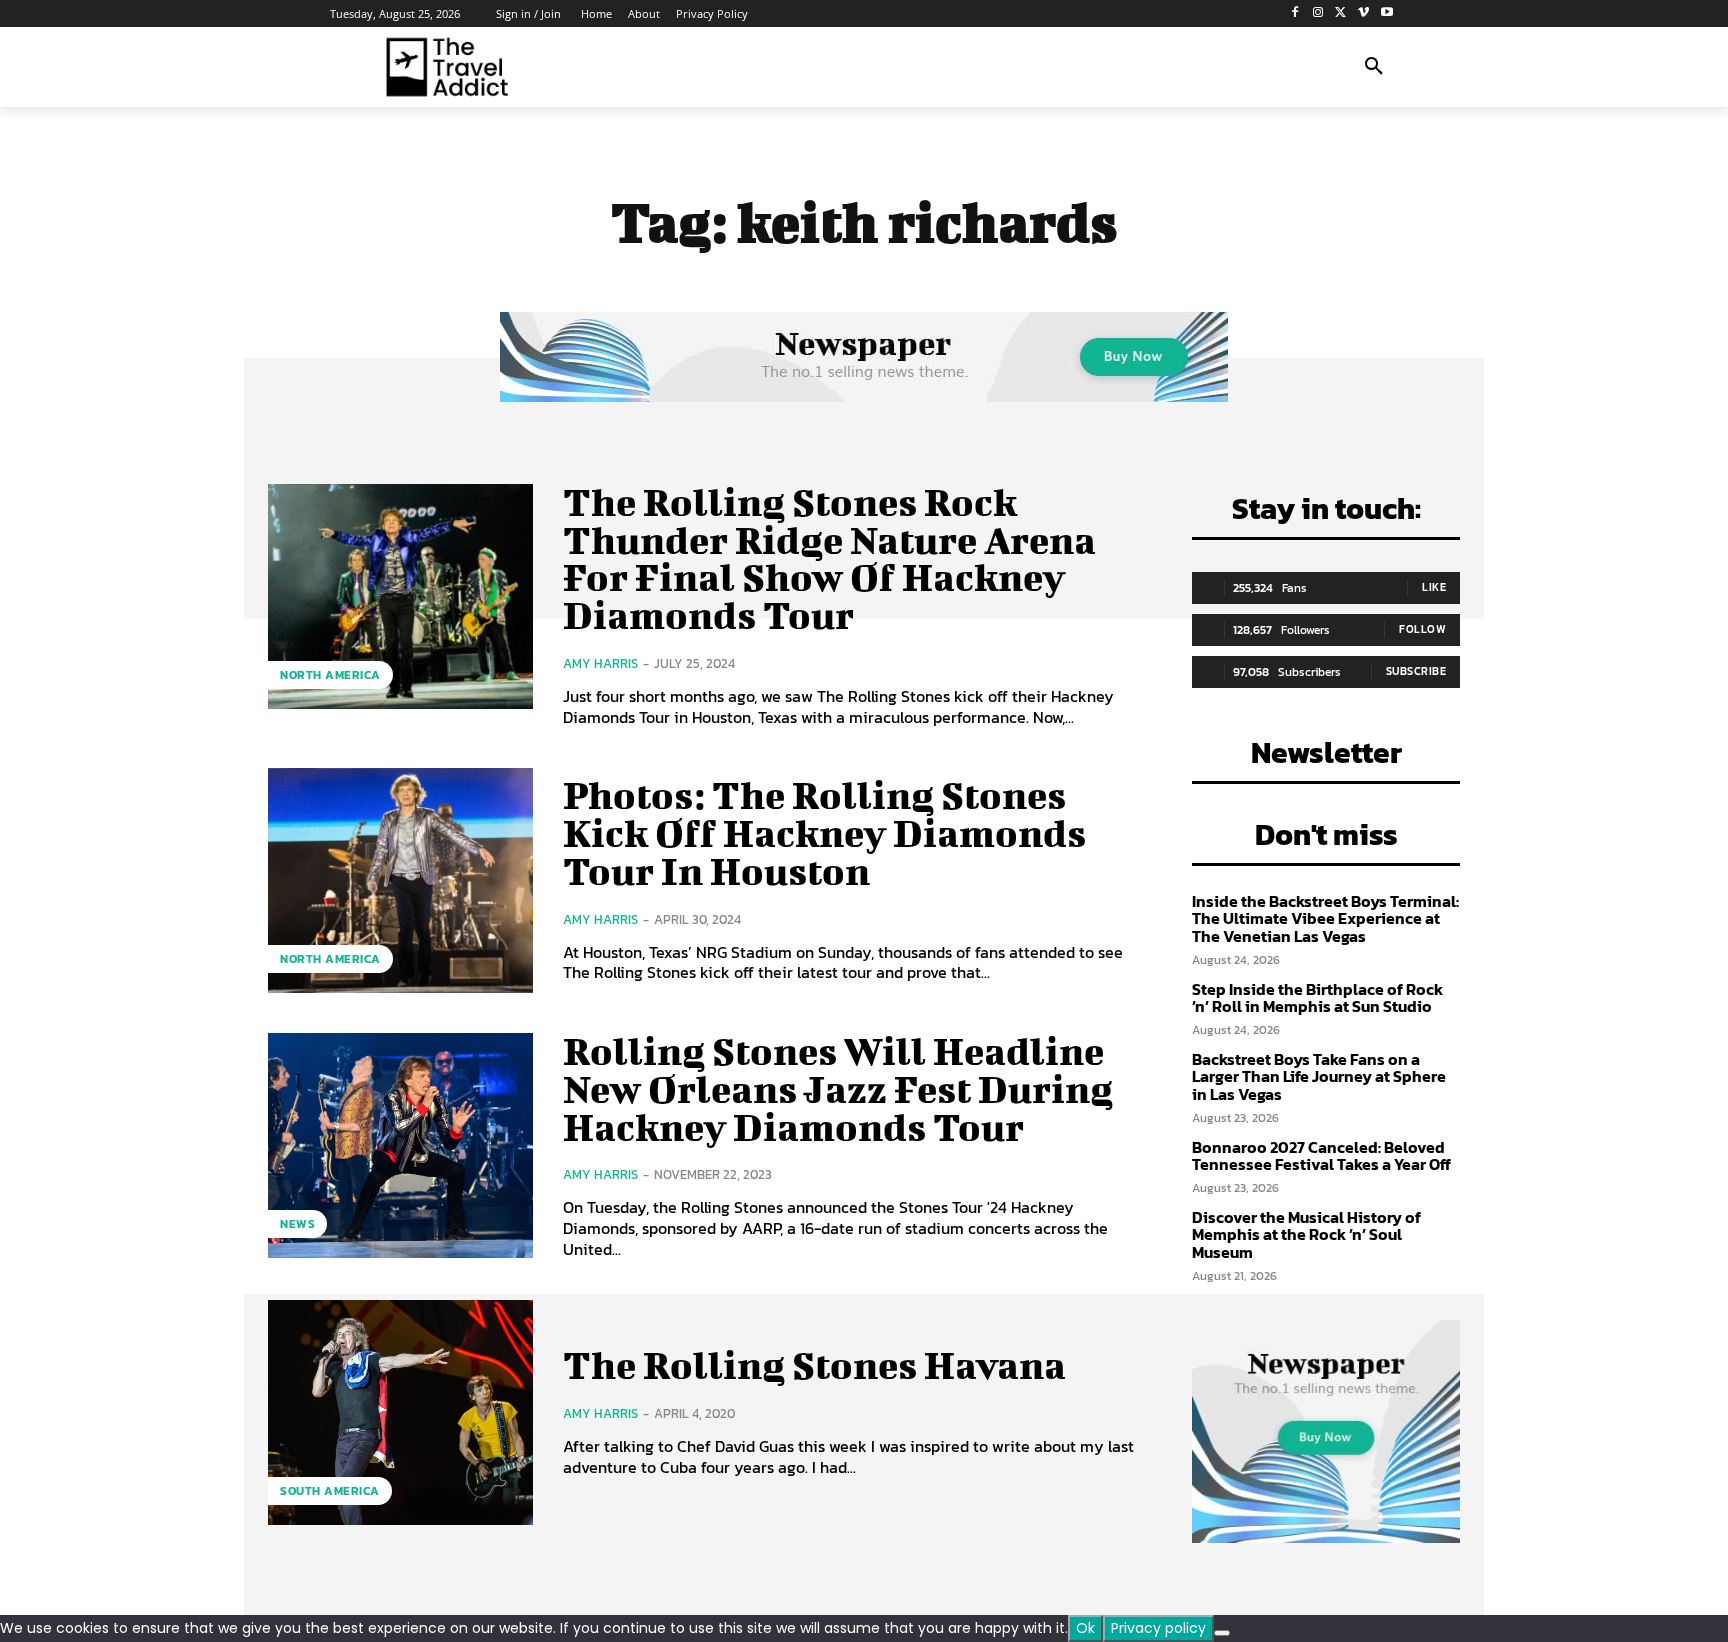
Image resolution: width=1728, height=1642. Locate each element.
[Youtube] (1386, 13)
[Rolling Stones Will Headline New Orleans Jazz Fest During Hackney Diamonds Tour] (400, 1145)
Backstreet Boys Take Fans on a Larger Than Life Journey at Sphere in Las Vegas (1319, 1076)
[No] (1222, 1633)
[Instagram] (1318, 13)
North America (330, 675)
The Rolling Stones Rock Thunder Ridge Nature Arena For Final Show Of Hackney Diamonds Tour (829, 558)
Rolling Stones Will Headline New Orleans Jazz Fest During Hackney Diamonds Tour (838, 1089)
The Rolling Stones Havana (814, 1365)
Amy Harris (600, 663)
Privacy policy (1158, 1628)
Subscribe (1416, 671)
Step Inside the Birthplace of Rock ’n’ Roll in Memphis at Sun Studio (1317, 998)
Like (1434, 587)
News (297, 1224)
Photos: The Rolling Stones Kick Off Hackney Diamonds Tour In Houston (824, 833)
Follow (1422, 629)
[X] (1341, 13)
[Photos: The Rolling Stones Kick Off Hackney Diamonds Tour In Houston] (400, 880)
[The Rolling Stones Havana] (400, 1412)
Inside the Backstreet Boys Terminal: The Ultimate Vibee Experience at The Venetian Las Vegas (1325, 918)
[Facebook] (1295, 13)
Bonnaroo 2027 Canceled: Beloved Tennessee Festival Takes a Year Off (1321, 1156)
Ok (1085, 1628)
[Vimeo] (1363, 13)
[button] (1374, 67)
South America (330, 1491)
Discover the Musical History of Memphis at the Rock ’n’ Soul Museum (1306, 1234)
